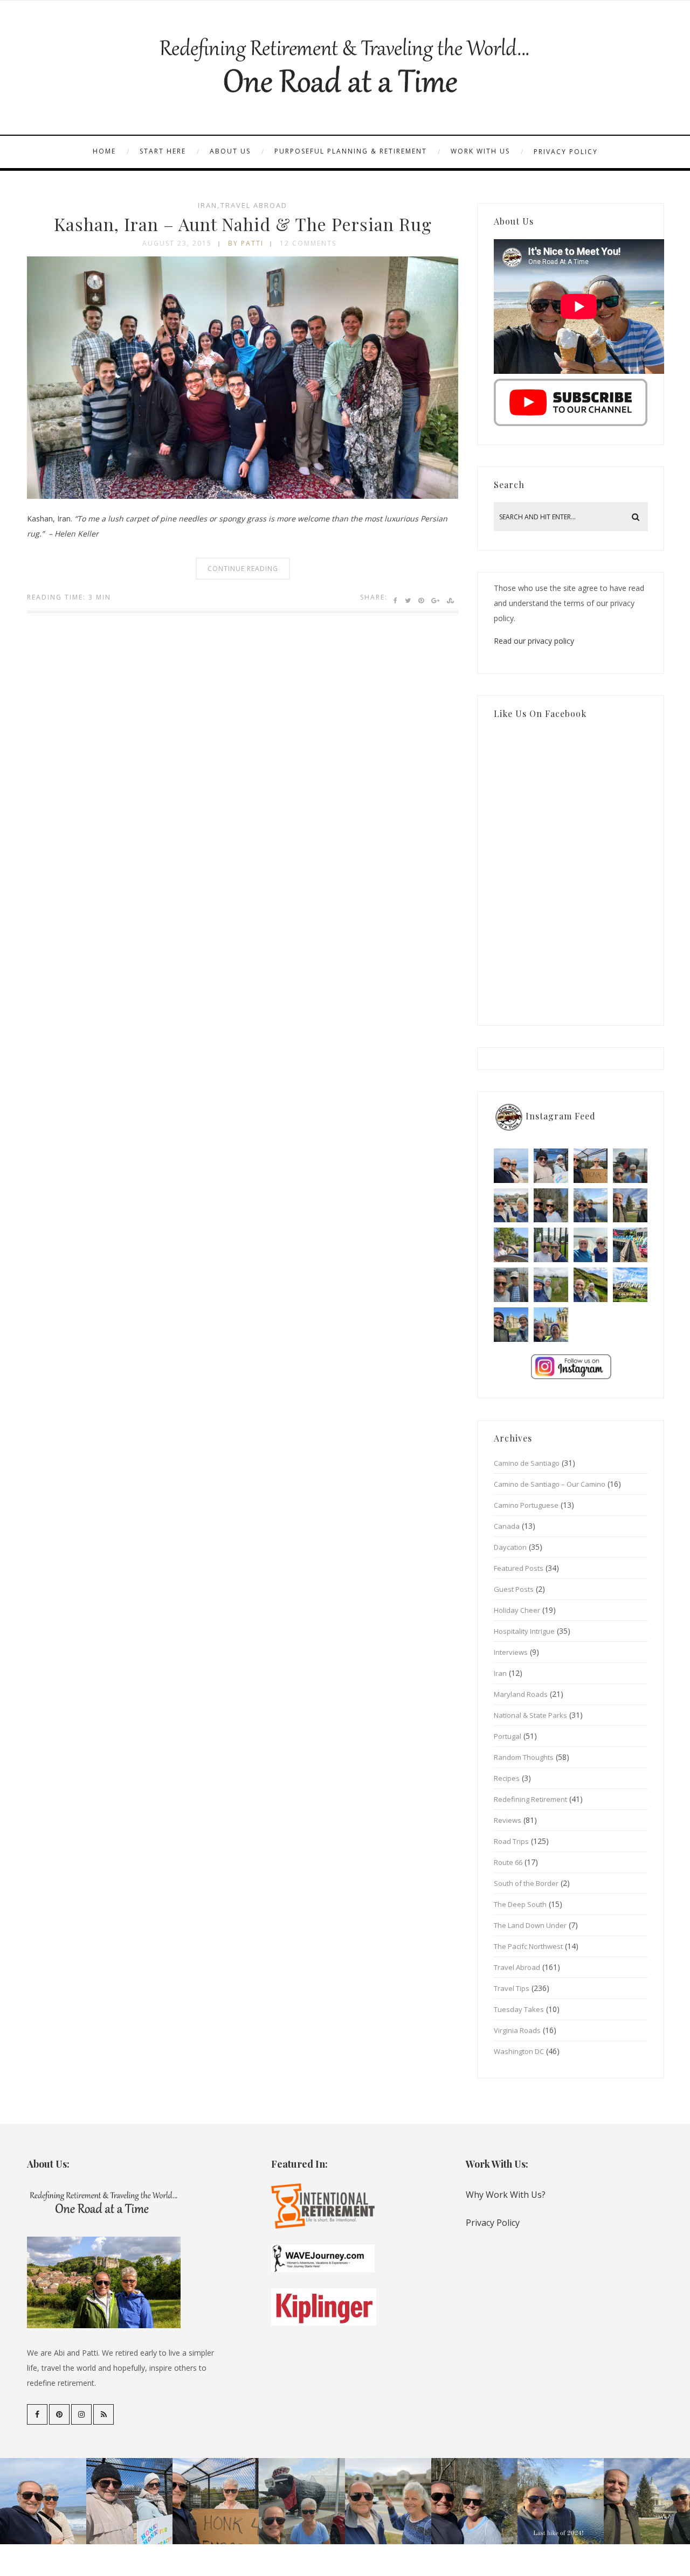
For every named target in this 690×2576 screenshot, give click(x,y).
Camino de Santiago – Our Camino (550, 1484)
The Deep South (520, 1904)
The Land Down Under (530, 1925)
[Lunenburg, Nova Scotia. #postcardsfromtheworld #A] (630, 1245)
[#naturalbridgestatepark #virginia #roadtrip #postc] (551, 1206)
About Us (230, 151)
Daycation (510, 1547)
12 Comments (308, 243)
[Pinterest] (59, 2414)
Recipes (507, 1778)
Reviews (508, 1820)
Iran (208, 205)
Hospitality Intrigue (524, 1631)
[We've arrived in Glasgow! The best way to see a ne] (591, 1325)
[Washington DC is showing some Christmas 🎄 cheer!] (630, 1206)
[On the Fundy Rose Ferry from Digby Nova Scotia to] (591, 1245)
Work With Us (480, 151)
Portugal (508, 1736)
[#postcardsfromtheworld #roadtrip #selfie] (630, 1166)
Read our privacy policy (534, 641)
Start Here (163, 151)
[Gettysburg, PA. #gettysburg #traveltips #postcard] (511, 1245)
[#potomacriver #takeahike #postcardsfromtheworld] (591, 1206)
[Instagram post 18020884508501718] (630, 1285)
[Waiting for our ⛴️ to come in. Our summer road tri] (511, 1285)
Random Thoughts (524, 1757)
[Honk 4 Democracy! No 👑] (591, 1166)
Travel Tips (512, 1988)
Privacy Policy (566, 152)
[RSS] (103, 2414)
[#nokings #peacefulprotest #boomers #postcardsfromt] (551, 1166)
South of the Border (526, 1883)
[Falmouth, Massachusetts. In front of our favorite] (511, 1206)
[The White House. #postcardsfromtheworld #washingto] (551, 1245)
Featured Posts (519, 1568)
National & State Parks (530, 1715)
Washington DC (519, 2051)
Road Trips (511, 1841)
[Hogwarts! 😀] (551, 1325)
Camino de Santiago (527, 1463)
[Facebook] (37, 2414)
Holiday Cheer (517, 1610)
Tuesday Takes (519, 2009)
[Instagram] (81, 2414)
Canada (507, 1526)
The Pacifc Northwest (528, 1946)
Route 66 (508, 1862)
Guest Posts (514, 1589)
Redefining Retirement (530, 1799)
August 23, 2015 (177, 243)
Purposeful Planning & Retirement (351, 151)
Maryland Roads (521, 1694)
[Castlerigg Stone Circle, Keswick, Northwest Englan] (551, 1285)
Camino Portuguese (526, 1505)
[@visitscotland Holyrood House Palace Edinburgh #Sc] (511, 1325)
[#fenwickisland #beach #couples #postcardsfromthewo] (511, 1166)
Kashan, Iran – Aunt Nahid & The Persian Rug (243, 224)
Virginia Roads (517, 2030)
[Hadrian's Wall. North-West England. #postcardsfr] (591, 1285)
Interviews (511, 1652)
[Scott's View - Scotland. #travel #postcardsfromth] (630, 1325)
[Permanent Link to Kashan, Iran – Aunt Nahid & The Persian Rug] (243, 496)
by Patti (246, 243)
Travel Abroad (254, 205)
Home (104, 151)
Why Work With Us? (506, 2195)
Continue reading (243, 569)
